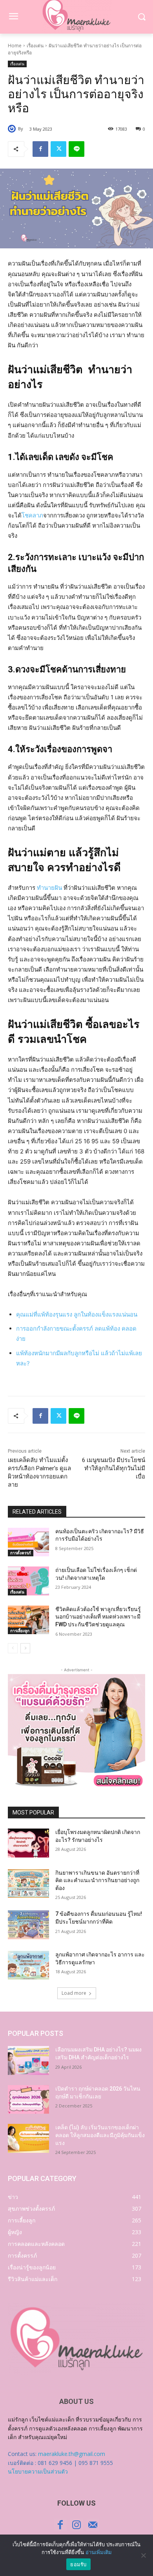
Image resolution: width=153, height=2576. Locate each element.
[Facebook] (40, 149)
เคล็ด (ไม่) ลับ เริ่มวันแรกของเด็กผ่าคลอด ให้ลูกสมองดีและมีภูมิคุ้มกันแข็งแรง (100, 2135)
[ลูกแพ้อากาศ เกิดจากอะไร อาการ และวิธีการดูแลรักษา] (28, 1965)
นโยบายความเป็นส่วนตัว (38, 2471)
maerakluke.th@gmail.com (72, 2454)
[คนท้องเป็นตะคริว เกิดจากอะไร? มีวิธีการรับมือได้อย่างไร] (28, 1542)
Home (15, 46)
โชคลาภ (32, 515)
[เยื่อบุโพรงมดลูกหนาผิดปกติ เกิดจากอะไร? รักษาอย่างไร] (28, 1843)
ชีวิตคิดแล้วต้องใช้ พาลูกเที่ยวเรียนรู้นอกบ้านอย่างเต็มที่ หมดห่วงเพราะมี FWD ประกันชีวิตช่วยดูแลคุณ (98, 1617)
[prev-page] (13, 1648)
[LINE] (76, 149)
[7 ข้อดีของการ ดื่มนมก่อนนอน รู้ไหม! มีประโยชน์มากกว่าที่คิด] (28, 1925)
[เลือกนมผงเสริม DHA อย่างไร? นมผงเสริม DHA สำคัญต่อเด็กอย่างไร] (28, 2060)
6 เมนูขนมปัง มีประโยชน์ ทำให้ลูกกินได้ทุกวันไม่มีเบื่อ (114, 1468)
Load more (74, 1993)
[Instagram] (76, 2525)
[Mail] (93, 2525)
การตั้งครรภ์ (21, 1553)
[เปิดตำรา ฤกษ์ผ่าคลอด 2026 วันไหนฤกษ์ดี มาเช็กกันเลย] (28, 2100)
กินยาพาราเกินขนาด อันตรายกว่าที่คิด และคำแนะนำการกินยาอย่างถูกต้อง (97, 1880)
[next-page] (25, 1648)
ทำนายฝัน (49, 888)
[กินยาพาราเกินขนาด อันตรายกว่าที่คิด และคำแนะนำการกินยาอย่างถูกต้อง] (28, 1884)
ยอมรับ (78, 2564)
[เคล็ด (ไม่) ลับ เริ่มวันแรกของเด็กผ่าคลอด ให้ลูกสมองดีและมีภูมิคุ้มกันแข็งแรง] (28, 2138)
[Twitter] (58, 149)
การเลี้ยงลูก (20, 1631)
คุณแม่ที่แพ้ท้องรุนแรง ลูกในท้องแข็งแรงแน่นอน (77, 1314)
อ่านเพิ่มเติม (99, 2552)
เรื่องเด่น (35, 46)
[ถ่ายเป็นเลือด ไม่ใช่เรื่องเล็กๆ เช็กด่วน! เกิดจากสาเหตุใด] (28, 1581)
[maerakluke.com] (76, 2339)
